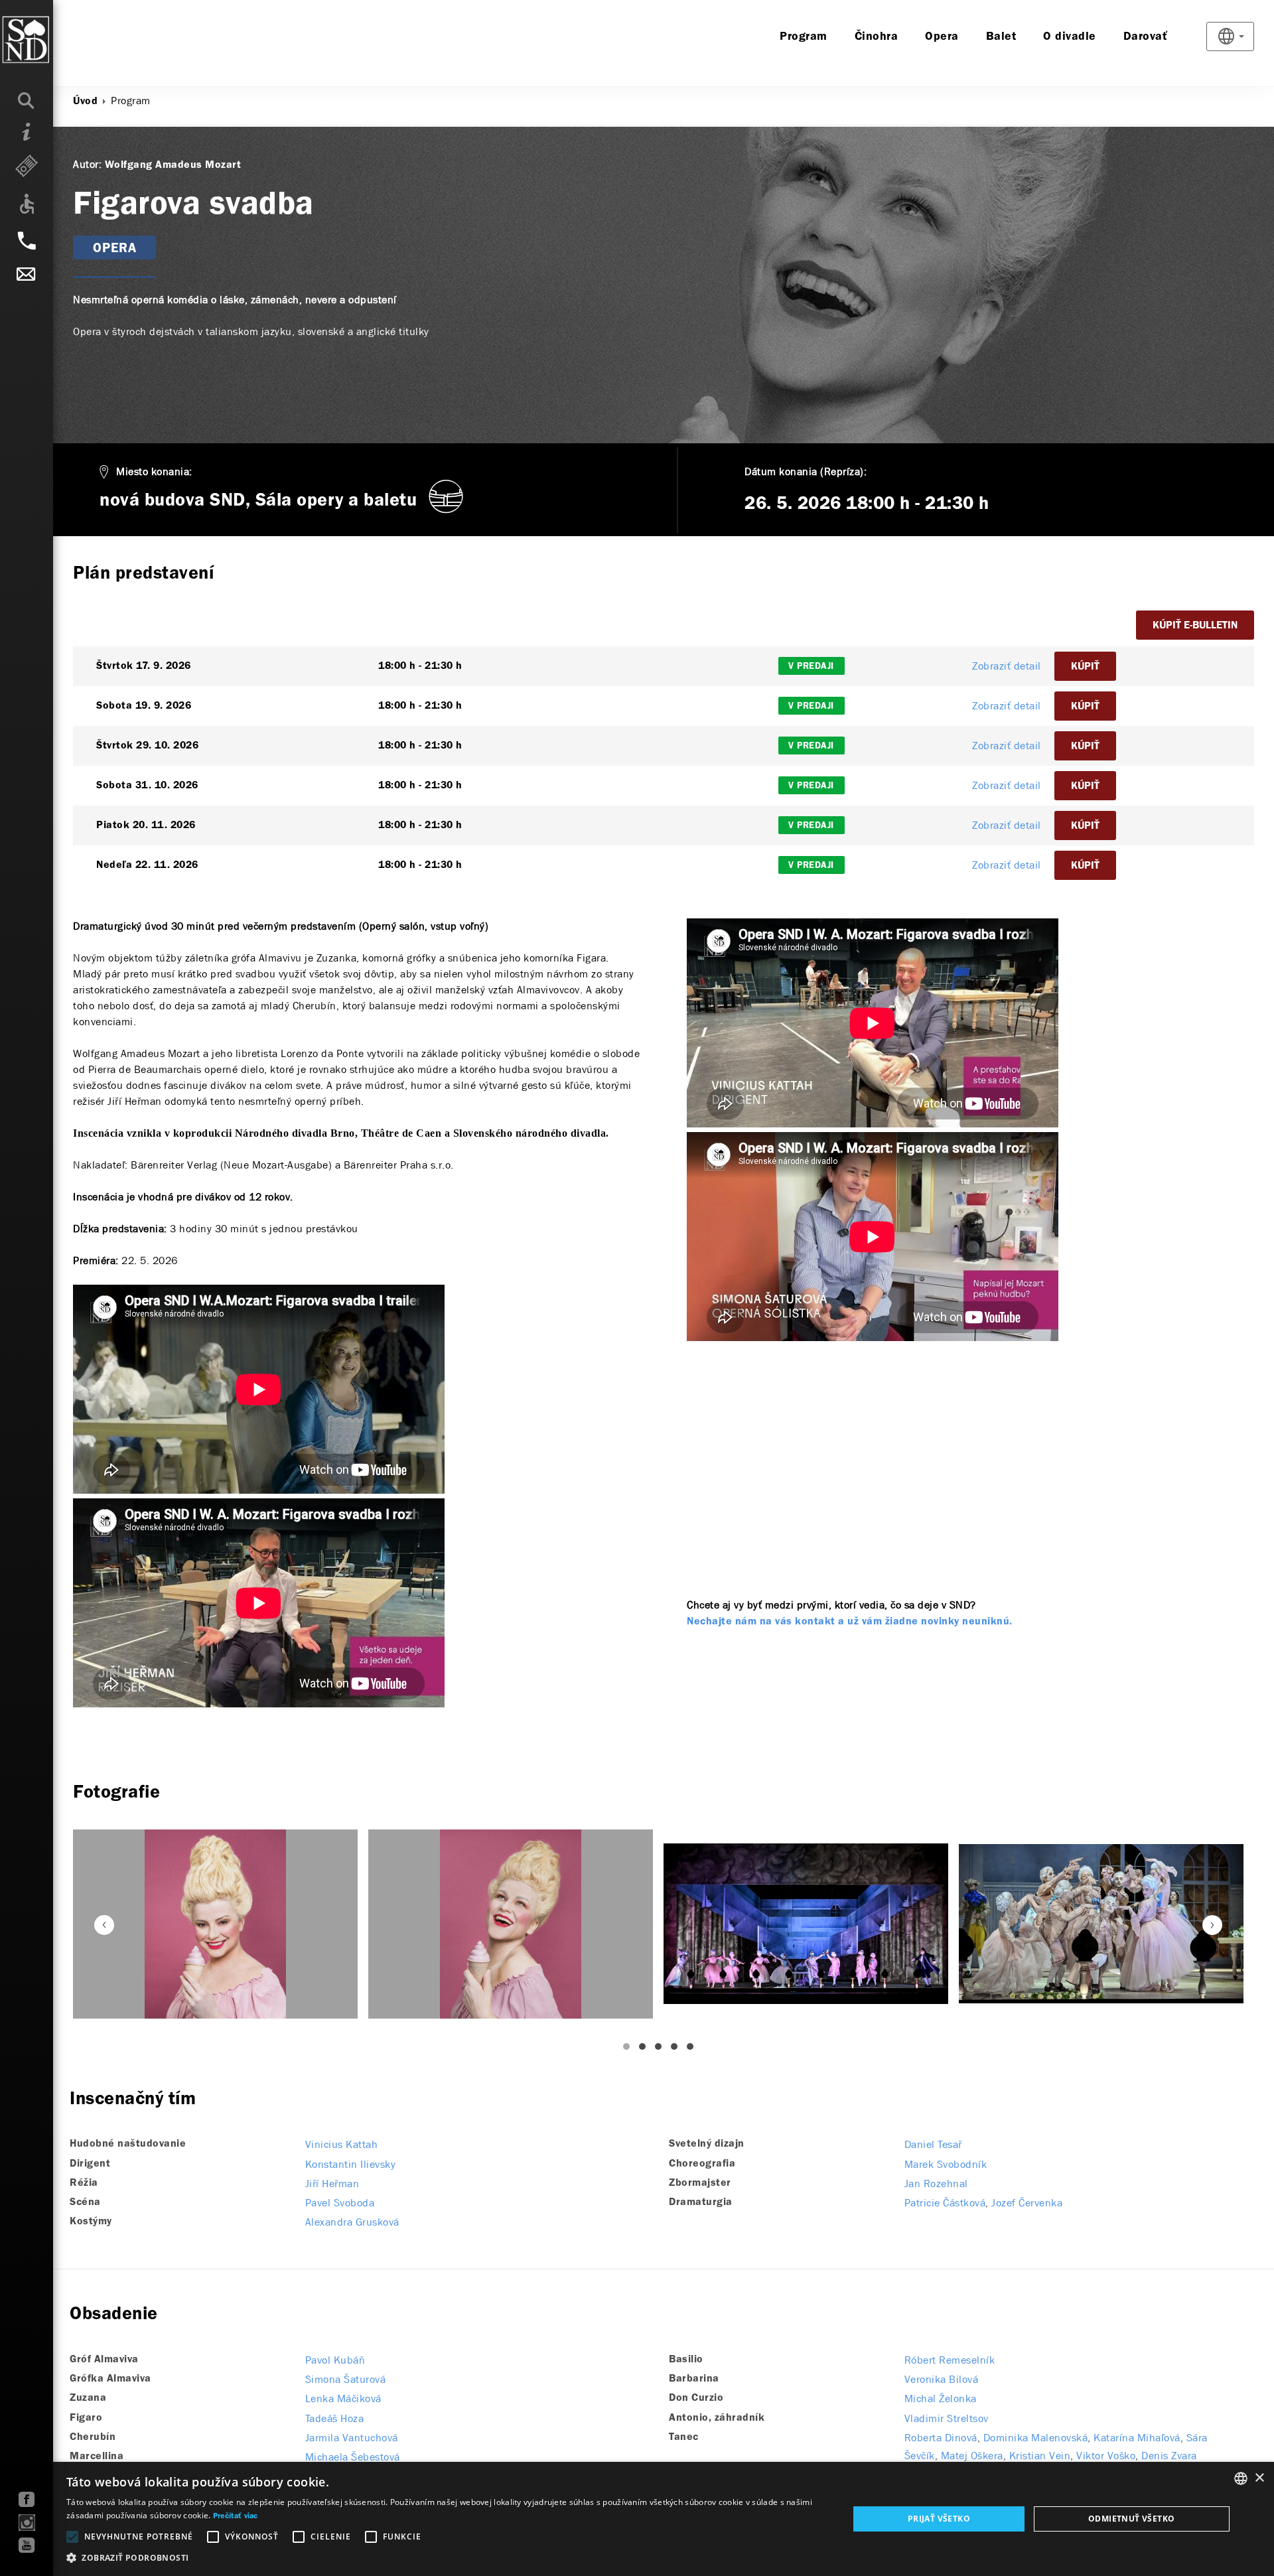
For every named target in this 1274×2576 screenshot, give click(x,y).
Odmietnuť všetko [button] (1131, 2519)
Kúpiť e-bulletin (1195, 626)
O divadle (1070, 37)
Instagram (27, 2523)
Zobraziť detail (1007, 666)
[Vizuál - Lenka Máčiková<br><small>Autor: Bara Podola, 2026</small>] (215, 1924)
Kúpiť (1085, 667)
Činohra (877, 37)
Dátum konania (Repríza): (806, 471)
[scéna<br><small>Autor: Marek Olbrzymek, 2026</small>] (806, 1924)
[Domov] (53, 40)
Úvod (85, 102)
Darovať (1146, 37)
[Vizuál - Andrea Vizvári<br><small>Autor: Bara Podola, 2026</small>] (511, 1924)
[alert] (637, 2519)
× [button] (1259, 2478)
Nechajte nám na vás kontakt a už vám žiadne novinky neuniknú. (850, 1622)
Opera (942, 37)
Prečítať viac (236, 2516)
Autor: (87, 164)
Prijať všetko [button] (939, 2519)
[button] (446, 2558)
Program (804, 37)
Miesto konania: (154, 471)
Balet (1001, 37)
